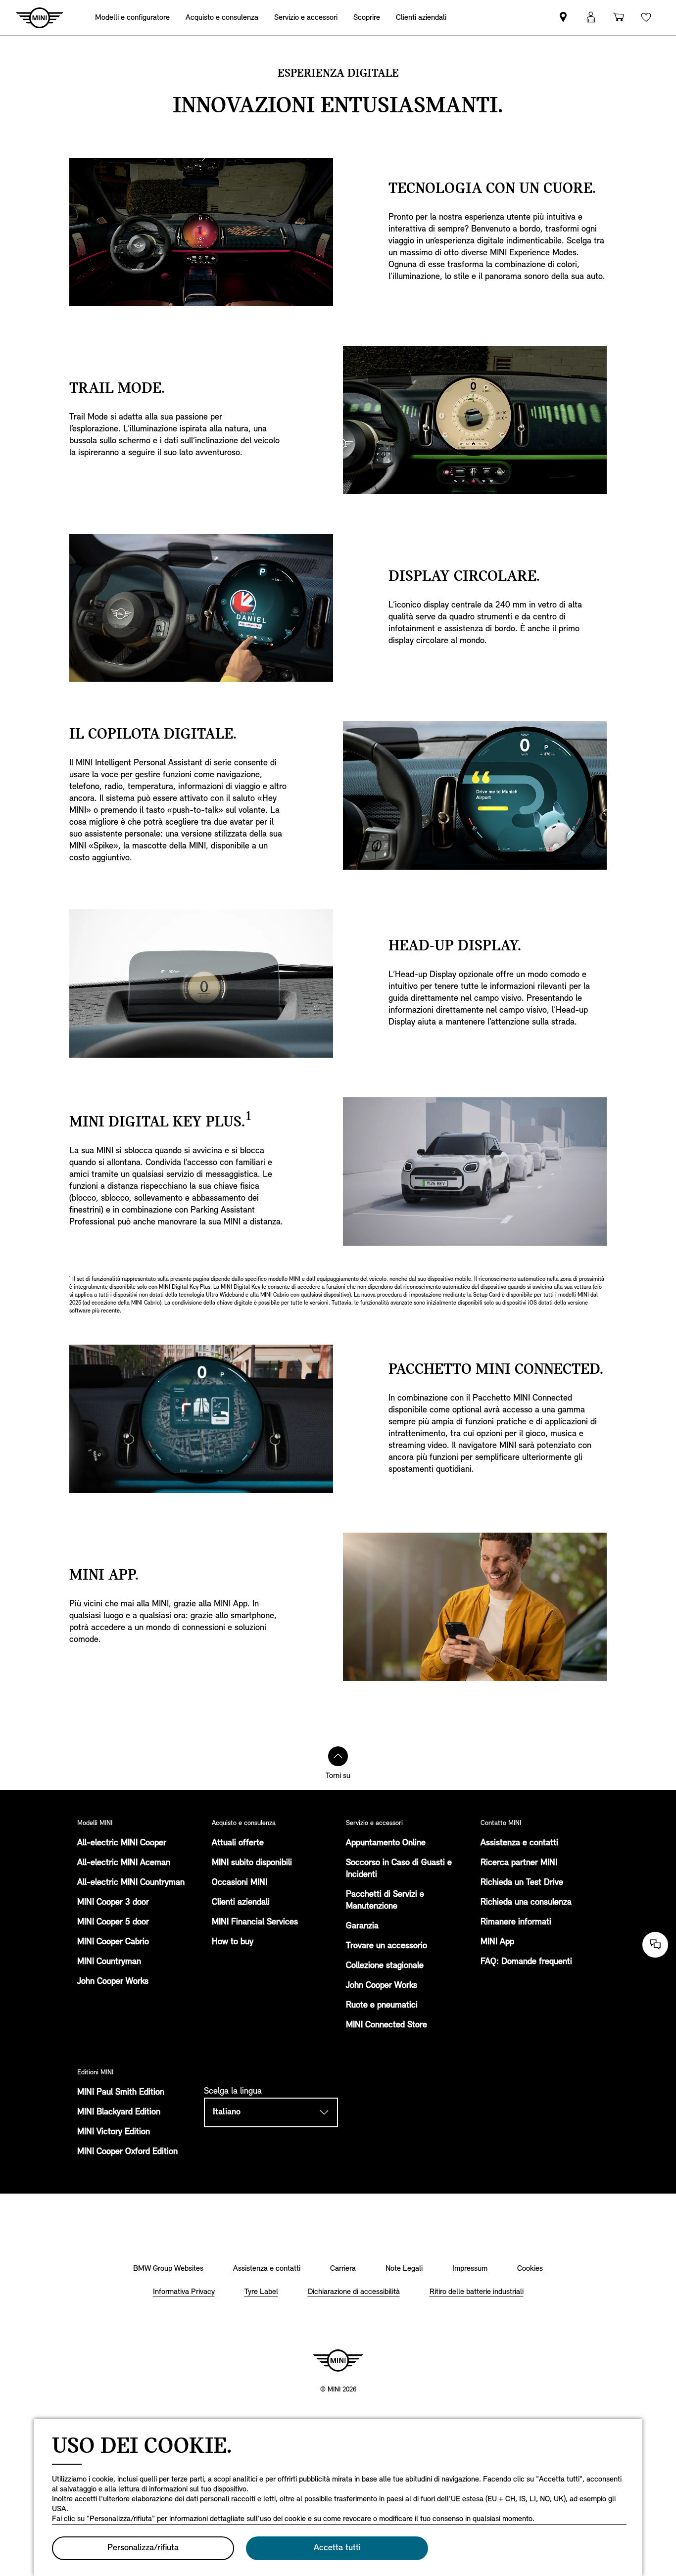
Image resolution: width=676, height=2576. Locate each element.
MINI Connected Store (386, 2025)
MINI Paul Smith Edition (121, 2093)
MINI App (497, 1942)
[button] (591, 18)
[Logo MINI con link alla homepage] (338, 2360)
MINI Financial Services (255, 1922)
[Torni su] (338, 1756)
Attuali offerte (238, 1843)
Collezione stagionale (385, 1966)
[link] (563, 18)
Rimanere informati (516, 1922)
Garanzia (362, 1926)
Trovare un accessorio (386, 1946)
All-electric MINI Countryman (131, 1883)
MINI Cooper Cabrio (113, 1942)
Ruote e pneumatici (382, 2006)
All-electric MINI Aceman (124, 1863)
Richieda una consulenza (526, 1903)
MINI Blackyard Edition (119, 2112)
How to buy (233, 1942)
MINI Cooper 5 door (113, 1922)
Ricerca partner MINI (519, 1863)
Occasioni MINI (240, 1883)
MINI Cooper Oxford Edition (127, 2152)
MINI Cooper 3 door (113, 1903)
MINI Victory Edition (114, 2132)
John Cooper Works (113, 1982)
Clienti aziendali (241, 1903)
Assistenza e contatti (519, 1843)
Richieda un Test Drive (522, 1883)
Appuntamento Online (386, 1843)
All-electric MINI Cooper (122, 1843)
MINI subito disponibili (252, 1863)
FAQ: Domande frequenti (526, 1962)
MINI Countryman (109, 1962)
